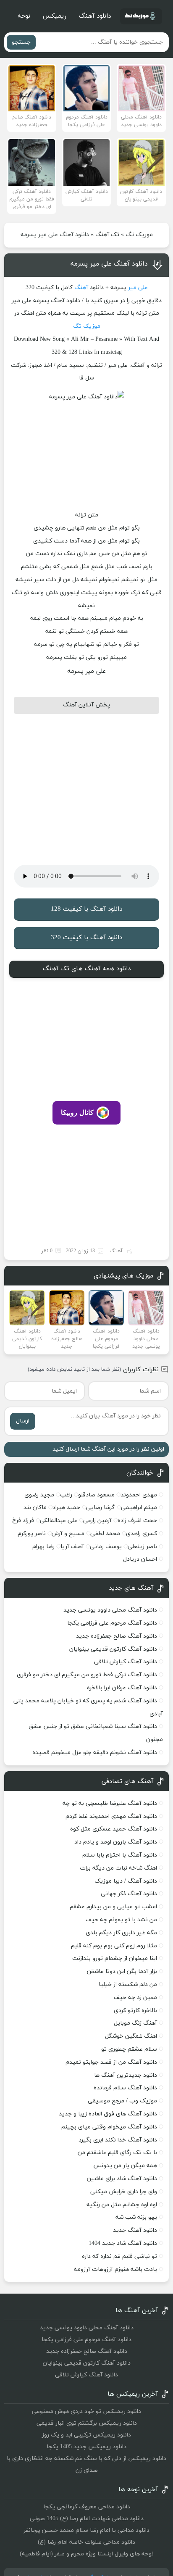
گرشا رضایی (101, 1508)
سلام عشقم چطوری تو (129, 2049)
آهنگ (81, 288)
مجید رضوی (39, 1495)
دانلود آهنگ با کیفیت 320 (86, 938)
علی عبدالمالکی (59, 1521)
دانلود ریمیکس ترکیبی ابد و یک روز (86, 2435)
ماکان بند (35, 1508)
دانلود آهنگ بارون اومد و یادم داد (116, 1842)
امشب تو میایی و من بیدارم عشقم (113, 1907)
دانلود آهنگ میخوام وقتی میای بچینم (109, 2127)
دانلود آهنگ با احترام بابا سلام (120, 1855)
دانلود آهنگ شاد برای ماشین (122, 2179)
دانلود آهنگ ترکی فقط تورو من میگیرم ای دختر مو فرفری (87, 1675)
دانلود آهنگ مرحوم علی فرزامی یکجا (112, 1623)
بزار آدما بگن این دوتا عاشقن (122, 1972)
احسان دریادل (140, 1559)
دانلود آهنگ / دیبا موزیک (126, 1881)
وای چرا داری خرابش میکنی (124, 2192)
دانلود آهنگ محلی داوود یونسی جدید (110, 1610)
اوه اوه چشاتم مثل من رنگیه (122, 2205)
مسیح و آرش (68, 1534)
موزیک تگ (139, 235)
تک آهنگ (107, 235)
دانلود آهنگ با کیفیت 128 (86, 909)
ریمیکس (55, 16)
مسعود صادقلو (96, 1495)
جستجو (21, 42)
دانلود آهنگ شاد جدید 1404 (123, 2243)
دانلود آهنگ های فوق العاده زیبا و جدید (108, 2114)
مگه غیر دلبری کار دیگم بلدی (121, 1933)
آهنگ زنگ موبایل (135, 2023)
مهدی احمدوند (139, 1495)
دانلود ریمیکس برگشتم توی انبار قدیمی (87, 2423)
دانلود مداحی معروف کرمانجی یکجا (87, 2507)
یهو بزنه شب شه (136, 2217)
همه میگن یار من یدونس (125, 2166)
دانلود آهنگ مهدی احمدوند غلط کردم (111, 1816)
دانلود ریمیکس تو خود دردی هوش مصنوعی (86, 2411)
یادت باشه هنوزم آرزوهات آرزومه (115, 2269)
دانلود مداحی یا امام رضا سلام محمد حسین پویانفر (86, 2530)
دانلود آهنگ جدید (135, 2230)
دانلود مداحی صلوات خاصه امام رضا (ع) (86, 2542)
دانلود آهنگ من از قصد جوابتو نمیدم (111, 2062)
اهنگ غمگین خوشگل (131, 2036)
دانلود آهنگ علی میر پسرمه (109, 264)
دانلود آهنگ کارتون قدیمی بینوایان (113, 1649)
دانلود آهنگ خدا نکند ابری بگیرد (118, 2140)
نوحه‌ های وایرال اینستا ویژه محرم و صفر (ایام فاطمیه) (87, 2554)
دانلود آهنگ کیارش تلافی (126, 1662)
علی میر (138, 288)
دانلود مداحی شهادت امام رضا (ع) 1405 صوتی (87, 2519)
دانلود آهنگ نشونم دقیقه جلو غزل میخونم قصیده (95, 1753)
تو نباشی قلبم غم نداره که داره (119, 2256)
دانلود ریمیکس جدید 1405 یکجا (86, 2447)
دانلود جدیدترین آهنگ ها (126, 2075)
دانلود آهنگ (95, 16)
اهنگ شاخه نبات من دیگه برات (118, 1868)
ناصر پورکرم (32, 1534)
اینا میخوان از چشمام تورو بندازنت (115, 1958)
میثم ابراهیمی (139, 1508)
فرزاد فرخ (23, 1521)
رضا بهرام (43, 1547)
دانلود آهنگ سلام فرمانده (125, 2088)
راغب (66, 1495)
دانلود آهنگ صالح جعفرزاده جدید (117, 1636)
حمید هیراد (66, 1508)
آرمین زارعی (97, 1521)
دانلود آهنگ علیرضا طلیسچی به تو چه (110, 1803)
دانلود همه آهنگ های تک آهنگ (87, 969)
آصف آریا (72, 1547)
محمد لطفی (105, 1534)
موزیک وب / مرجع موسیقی (122, 2101)
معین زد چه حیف (135, 1998)
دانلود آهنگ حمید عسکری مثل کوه (114, 1829)
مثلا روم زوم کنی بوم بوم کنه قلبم (114, 1946)
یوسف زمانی (106, 1547)
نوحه (24, 16)
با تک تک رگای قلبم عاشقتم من (117, 2153)
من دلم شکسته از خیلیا (128, 1985)
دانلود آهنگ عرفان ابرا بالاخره (122, 1688)
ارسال (23, 1421)
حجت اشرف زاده (137, 1521)
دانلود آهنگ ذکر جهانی (129, 1894)
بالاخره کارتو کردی (135, 2011)
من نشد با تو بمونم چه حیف (121, 1920)
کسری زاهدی (142, 1534)
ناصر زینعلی (142, 1547)
